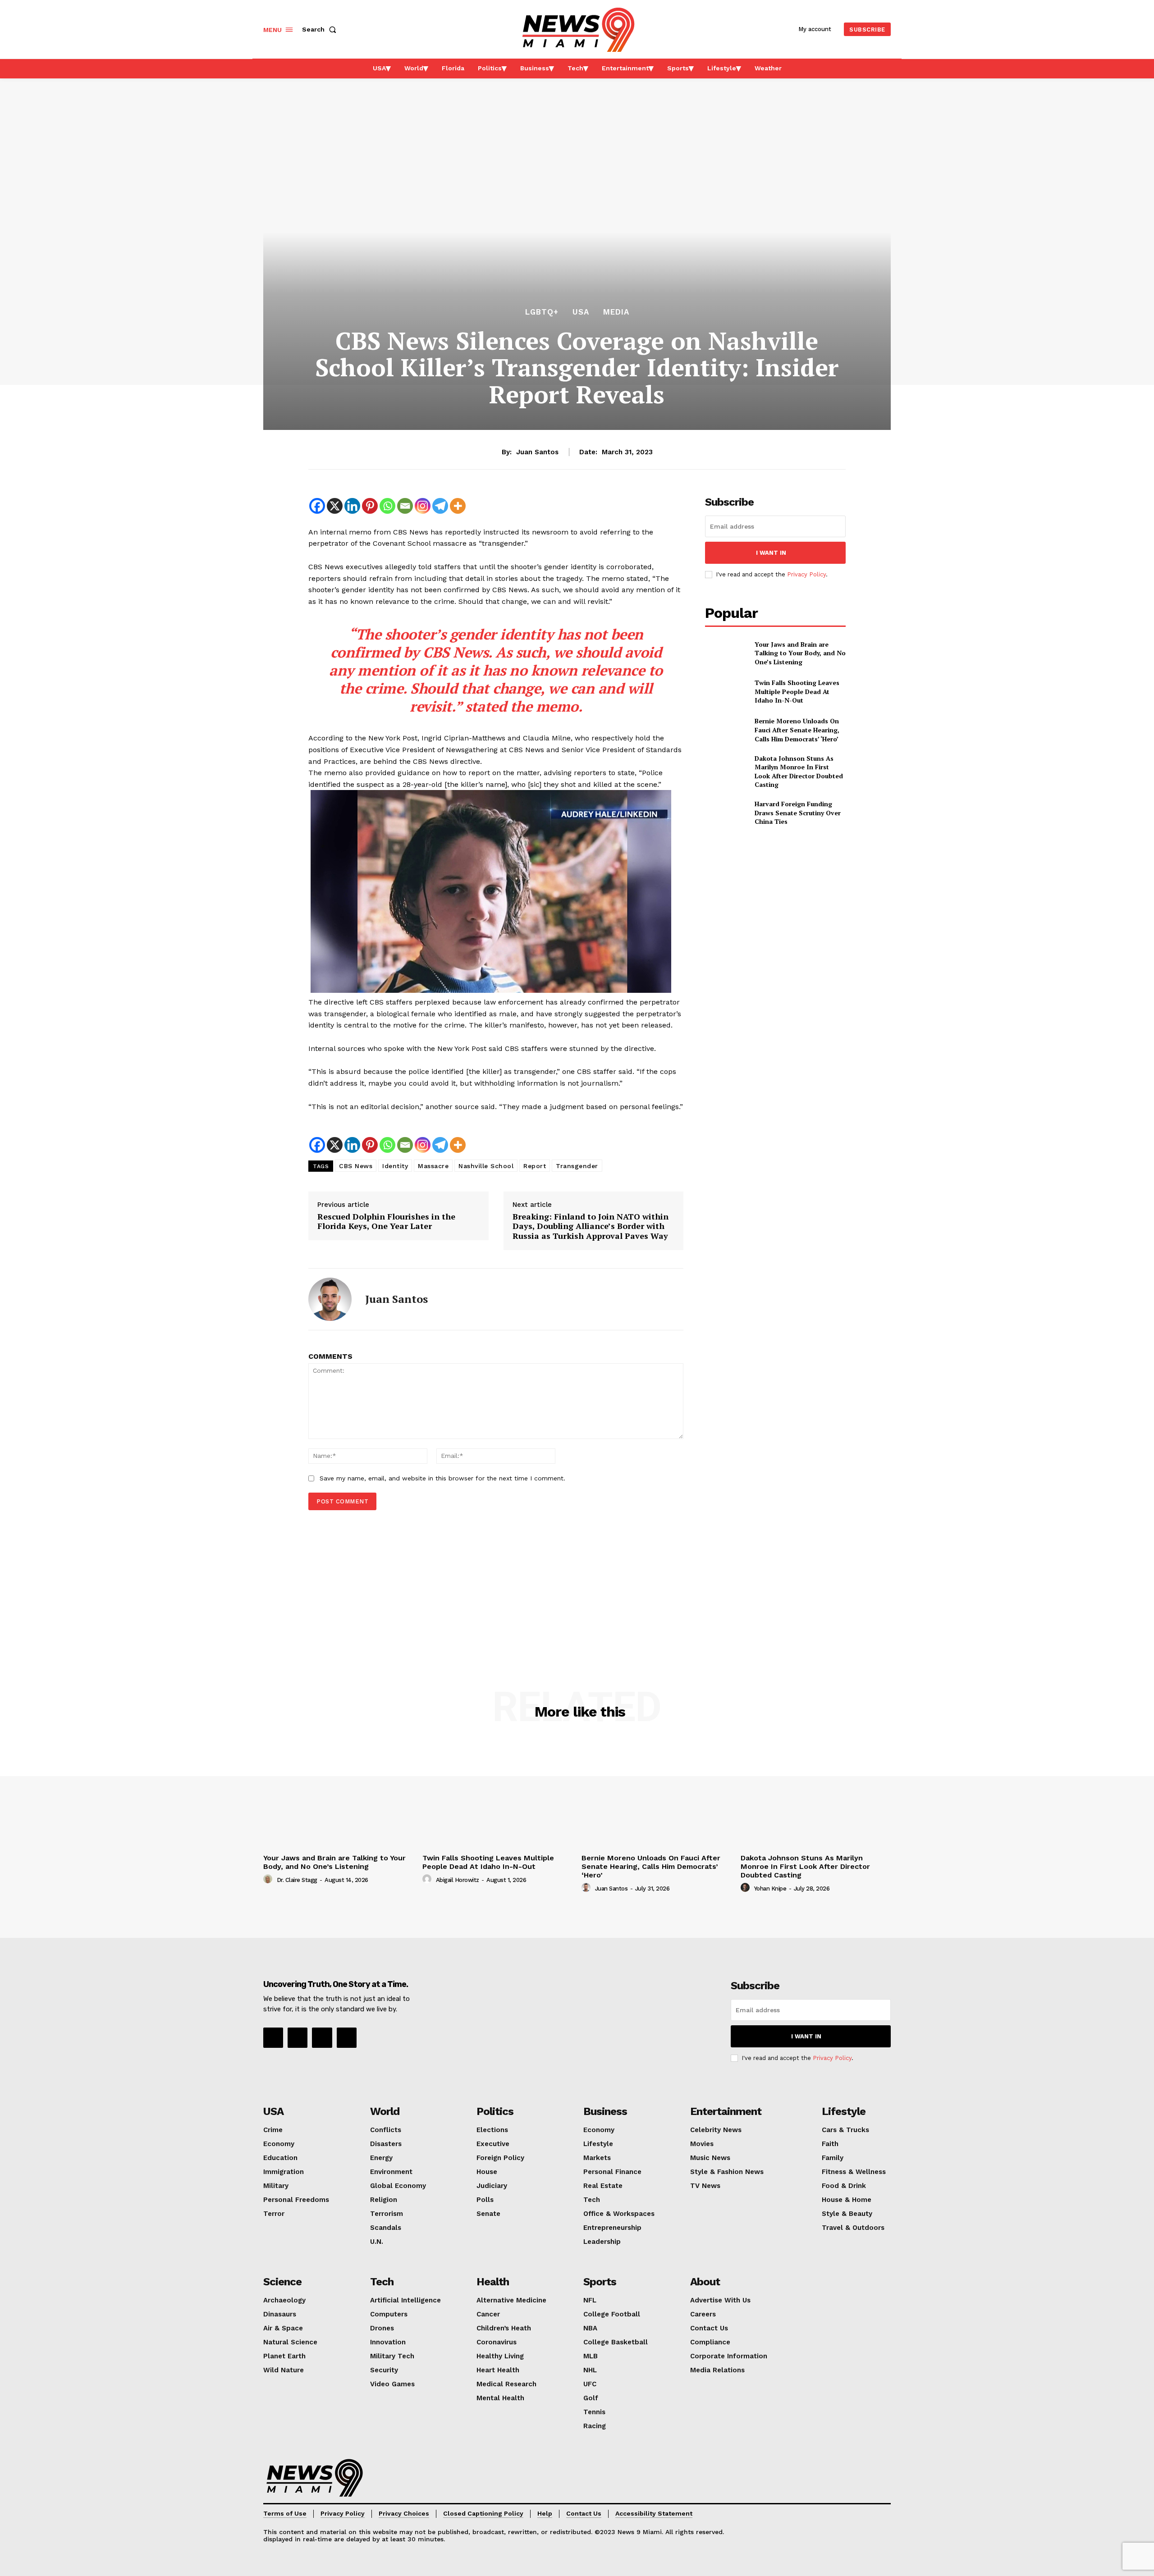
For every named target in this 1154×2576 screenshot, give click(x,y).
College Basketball (616, 2342)
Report (535, 1166)
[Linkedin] (352, 506)
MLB (591, 2356)
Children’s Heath (504, 2328)
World (385, 2111)
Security (384, 2370)
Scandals (386, 2228)
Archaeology (284, 2300)
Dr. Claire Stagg (297, 1880)
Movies (702, 2144)
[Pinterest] (370, 506)
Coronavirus (497, 2342)
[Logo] (315, 2478)
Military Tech (392, 2356)
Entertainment (726, 2111)
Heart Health (498, 2370)
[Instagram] (423, 506)
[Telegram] (440, 506)
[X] (335, 506)
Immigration (284, 2172)
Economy (279, 2144)
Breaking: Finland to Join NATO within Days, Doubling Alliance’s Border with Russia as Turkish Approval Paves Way (591, 1226)
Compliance (710, 2342)
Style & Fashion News (727, 2172)
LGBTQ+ (542, 312)
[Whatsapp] (387, 506)
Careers (703, 2314)
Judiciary (492, 2186)
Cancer (488, 2314)
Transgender (577, 1166)
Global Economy (398, 2186)
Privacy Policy (806, 574)
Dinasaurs (280, 2314)
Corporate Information (729, 2356)
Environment (391, 2172)
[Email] (405, 506)
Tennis (594, 2412)
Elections (492, 2130)
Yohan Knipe (770, 1889)
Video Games (392, 2384)
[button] (321, 29)
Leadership (602, 2242)
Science (282, 2282)
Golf (591, 2398)
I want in (771, 553)
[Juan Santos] (330, 1299)
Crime (273, 2130)
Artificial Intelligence (405, 2300)
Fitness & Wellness (854, 2172)
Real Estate (603, 2186)
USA (581, 312)
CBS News (356, 1166)
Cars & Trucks (845, 2130)
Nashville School (486, 1166)
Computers (389, 2314)
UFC (590, 2384)
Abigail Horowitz (458, 1880)
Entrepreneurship (612, 2228)
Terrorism (387, 2214)
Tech (592, 2200)
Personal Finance (612, 2172)
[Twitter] (347, 2037)
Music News (710, 2158)
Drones (382, 2328)
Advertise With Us (720, 2300)
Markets (597, 2158)
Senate (488, 2214)
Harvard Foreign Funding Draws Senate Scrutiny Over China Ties (798, 813)
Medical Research (506, 2384)
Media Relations (717, 2370)
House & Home (847, 2200)
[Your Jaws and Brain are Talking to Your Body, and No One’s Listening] (726, 653)
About (705, 2282)
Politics (495, 2111)
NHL (590, 2370)
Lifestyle (598, 2144)
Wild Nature (284, 2370)
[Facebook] (317, 506)
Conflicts (386, 2130)
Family (833, 2158)
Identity (395, 1166)
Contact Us (709, 2328)
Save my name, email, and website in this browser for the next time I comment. (442, 1478)
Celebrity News (716, 2130)
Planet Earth (284, 2356)
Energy (381, 2158)
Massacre (433, 1166)
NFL (590, 2300)
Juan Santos (537, 452)
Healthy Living (500, 2356)
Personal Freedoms (296, 2200)
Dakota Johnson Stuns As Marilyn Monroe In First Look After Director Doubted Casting (799, 772)
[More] (458, 506)
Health (493, 2282)
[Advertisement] (496, 1587)
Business (605, 2111)
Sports (600, 2282)
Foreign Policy (500, 2158)
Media (616, 312)
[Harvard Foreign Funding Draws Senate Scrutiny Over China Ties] (726, 813)
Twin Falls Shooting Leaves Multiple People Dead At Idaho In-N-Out (797, 691)
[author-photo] (269, 1879)
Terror (274, 2214)
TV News (705, 2186)
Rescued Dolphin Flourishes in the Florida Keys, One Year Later (386, 1222)
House (487, 2172)
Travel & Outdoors (853, 2228)
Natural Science (290, 2342)
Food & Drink (844, 2186)
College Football (612, 2314)
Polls (485, 2200)
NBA (590, 2328)
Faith (830, 2144)
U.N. (377, 2242)
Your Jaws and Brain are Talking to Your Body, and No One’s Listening (800, 653)
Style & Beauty (847, 2214)
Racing (595, 2426)
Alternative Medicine (511, 2300)
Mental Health (500, 2398)
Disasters (386, 2144)
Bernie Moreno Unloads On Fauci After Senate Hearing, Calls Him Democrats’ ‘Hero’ (797, 730)
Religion (384, 2200)
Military (276, 2186)
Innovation (388, 2342)
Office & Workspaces (619, 2214)
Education (280, 2158)
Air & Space (283, 2328)
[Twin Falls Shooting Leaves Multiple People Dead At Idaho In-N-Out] (726, 692)
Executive (493, 2144)
